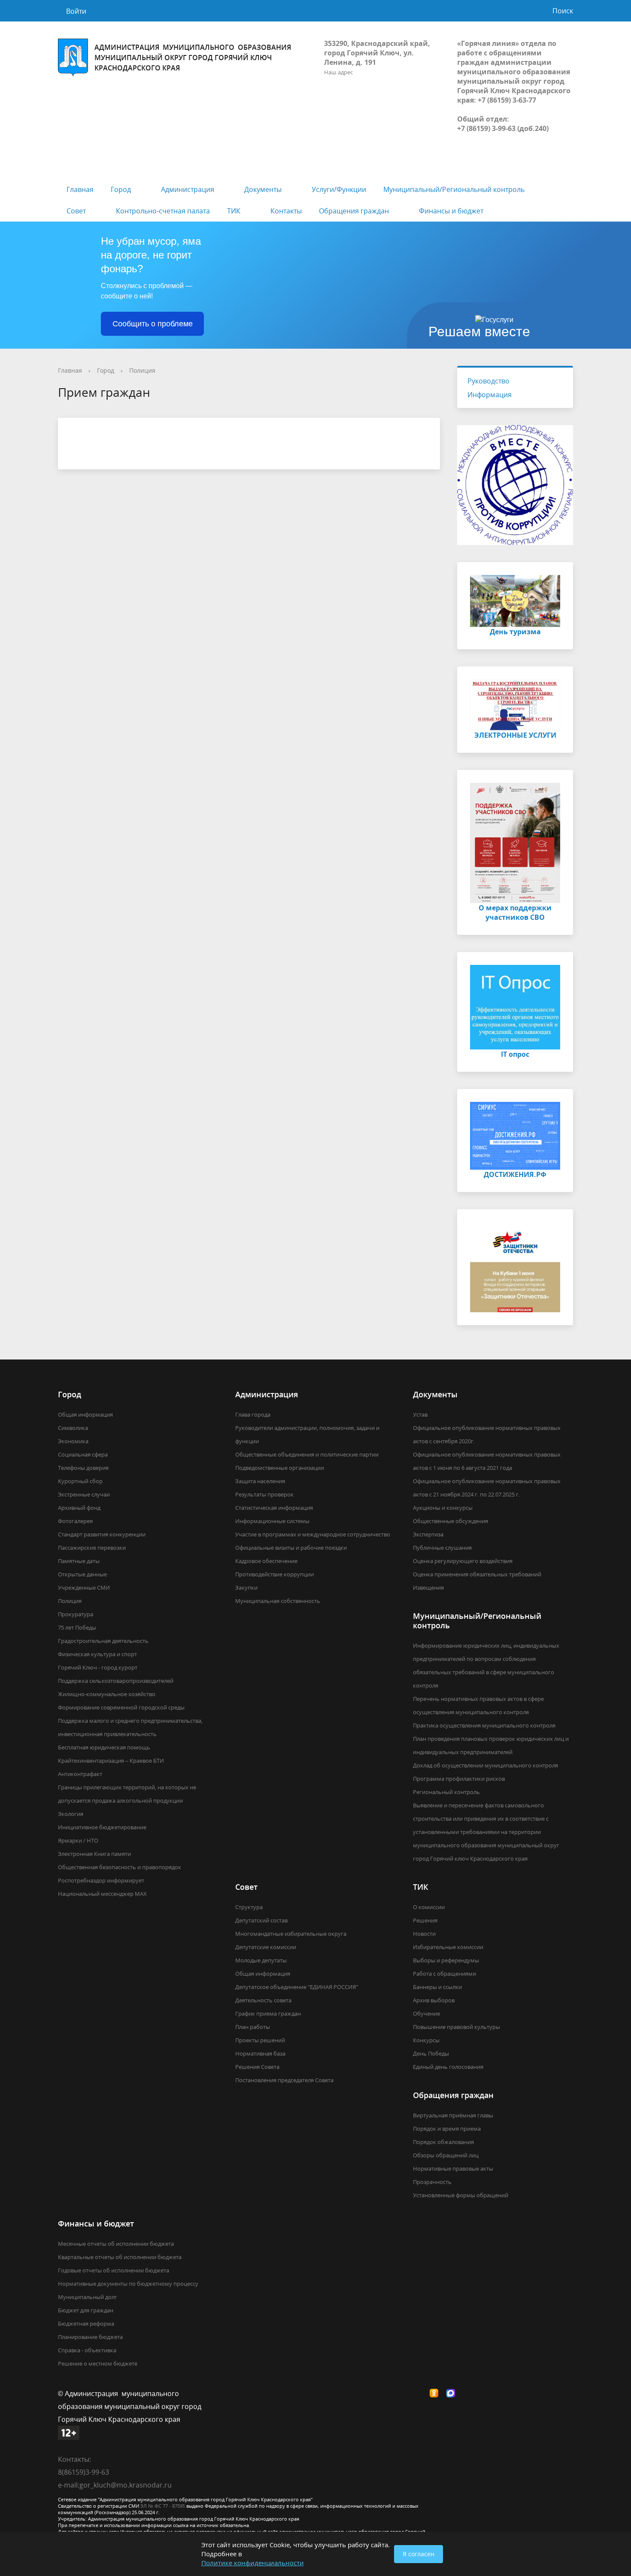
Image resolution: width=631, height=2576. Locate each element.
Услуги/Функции (339, 189)
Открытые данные (82, 1574)
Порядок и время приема (447, 2129)
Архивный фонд (79, 1508)
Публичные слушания (442, 1548)
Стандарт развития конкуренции (102, 1534)
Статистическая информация (274, 1508)
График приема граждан (268, 2013)
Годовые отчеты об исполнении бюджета (114, 2270)
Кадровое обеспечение (266, 1561)
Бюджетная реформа (86, 2324)
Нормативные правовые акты (453, 2168)
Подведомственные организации (280, 1468)
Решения (425, 1920)
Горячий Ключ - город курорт (98, 1667)
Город (121, 189)
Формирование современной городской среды (121, 1707)
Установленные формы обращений (461, 2195)
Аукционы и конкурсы (443, 1508)
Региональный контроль (446, 1792)
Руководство (488, 381)
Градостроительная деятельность (103, 1641)
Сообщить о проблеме (153, 324)
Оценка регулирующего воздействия (463, 1561)
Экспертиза (428, 1534)
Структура (249, 1907)
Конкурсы (426, 2040)
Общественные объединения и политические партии (307, 1454)
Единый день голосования (448, 2067)
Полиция (142, 370)
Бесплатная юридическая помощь (104, 1747)
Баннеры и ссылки (437, 1987)
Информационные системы (272, 1521)
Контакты (286, 211)
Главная (80, 189)
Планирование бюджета (90, 2337)
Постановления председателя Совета (284, 2080)
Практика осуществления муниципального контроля (484, 1725)
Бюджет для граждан (86, 2310)
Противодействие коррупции (275, 1574)
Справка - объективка (87, 2350)
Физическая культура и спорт (97, 1654)
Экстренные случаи (84, 1494)
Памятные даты (79, 1561)
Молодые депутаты (261, 1960)
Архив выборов (434, 2000)
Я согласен (419, 2554)
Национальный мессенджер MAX (102, 1894)
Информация (490, 395)
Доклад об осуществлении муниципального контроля (485, 1765)
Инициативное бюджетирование (102, 1827)
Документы (263, 189)
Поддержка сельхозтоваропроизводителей (116, 1681)
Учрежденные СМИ (84, 1588)
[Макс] (453, 2394)
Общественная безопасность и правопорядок (120, 1867)
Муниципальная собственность (278, 1601)
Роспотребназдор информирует (101, 1880)
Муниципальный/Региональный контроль (454, 189)
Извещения (428, 1588)
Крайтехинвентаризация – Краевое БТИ (111, 1761)
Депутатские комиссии (266, 1947)
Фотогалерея (75, 1521)
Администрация (188, 189)
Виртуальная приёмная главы (453, 2115)
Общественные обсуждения (450, 1521)
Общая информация (85, 1414)
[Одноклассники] (436, 2394)
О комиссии (429, 1907)
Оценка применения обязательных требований (477, 1574)
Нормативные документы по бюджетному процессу (128, 2284)
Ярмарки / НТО (78, 1840)
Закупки (246, 1588)
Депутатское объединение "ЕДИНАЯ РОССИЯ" (297, 1987)
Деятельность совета (263, 2000)
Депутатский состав (261, 1920)
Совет (76, 211)
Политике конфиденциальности (253, 2563)
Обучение (426, 2013)
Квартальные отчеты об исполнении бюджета (120, 2257)
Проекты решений (260, 2040)
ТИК (234, 211)
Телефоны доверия (83, 1468)
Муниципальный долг (88, 2297)
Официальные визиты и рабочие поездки (291, 1548)
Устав (420, 1414)
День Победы (431, 2053)
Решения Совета (257, 2067)
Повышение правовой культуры (457, 2027)
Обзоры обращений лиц (446, 2155)
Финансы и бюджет (451, 211)
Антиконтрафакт (80, 1774)
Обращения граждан (354, 211)
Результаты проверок (264, 1494)
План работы (253, 2027)
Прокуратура (76, 1614)
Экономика (73, 1441)
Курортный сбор (80, 1481)
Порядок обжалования (443, 2142)
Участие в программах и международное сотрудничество (313, 1534)
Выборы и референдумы (446, 1960)
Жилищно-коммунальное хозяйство (107, 1694)
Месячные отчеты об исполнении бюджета (116, 2244)
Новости (424, 1934)
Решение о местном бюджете (98, 2363)
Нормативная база (260, 2053)
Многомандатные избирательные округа (291, 1934)
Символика (73, 1428)
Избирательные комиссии (448, 1947)
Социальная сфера (83, 1454)
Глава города (253, 1414)
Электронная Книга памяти (94, 1854)
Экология (71, 1814)
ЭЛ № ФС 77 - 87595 (163, 2506)
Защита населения (260, 1481)
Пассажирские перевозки (92, 1548)
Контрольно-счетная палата (163, 211)
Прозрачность (432, 2182)
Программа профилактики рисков (459, 1779)
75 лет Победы (77, 1627)
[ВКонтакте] (419, 2394)
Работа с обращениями (444, 1974)
